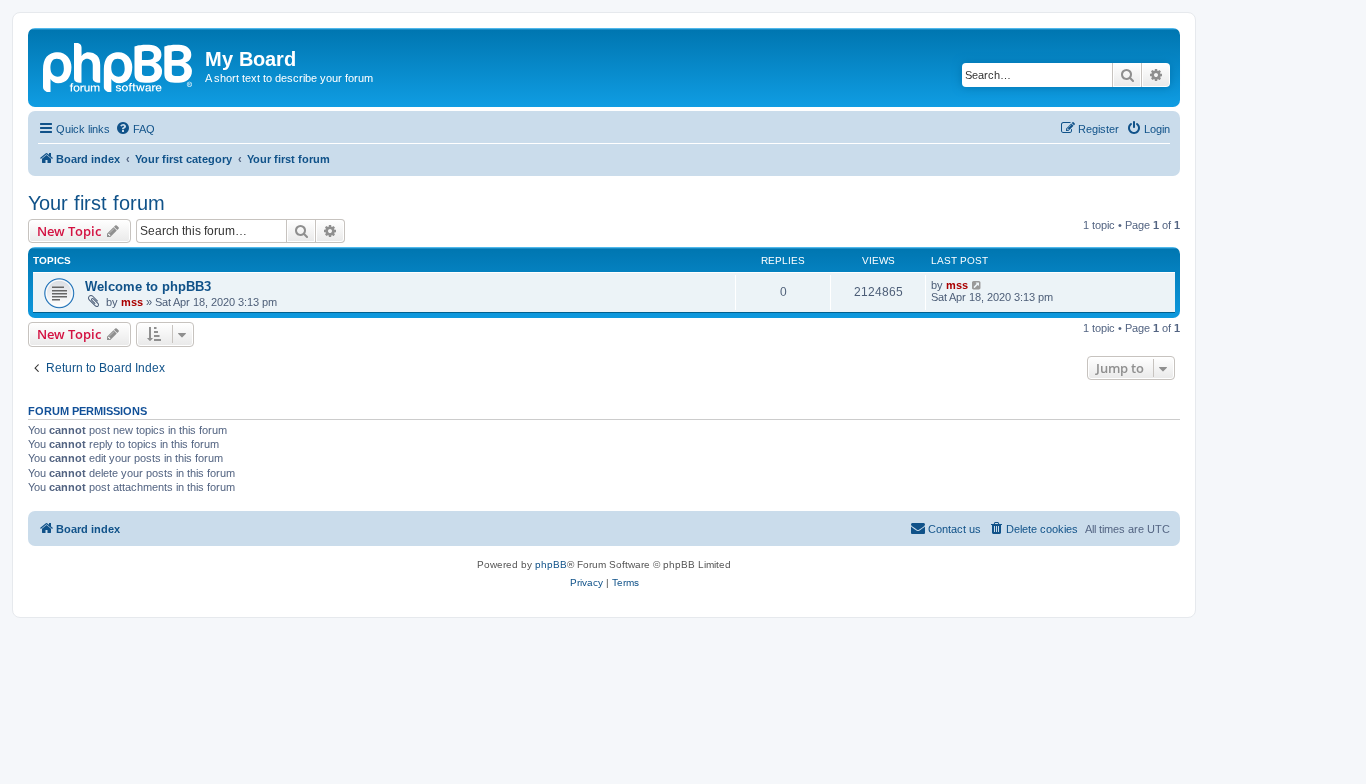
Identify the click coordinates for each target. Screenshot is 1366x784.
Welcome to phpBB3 (148, 286)
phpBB (551, 564)
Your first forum (96, 203)
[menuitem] (135, 129)
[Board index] (119, 65)
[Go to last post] (977, 285)
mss (132, 302)
